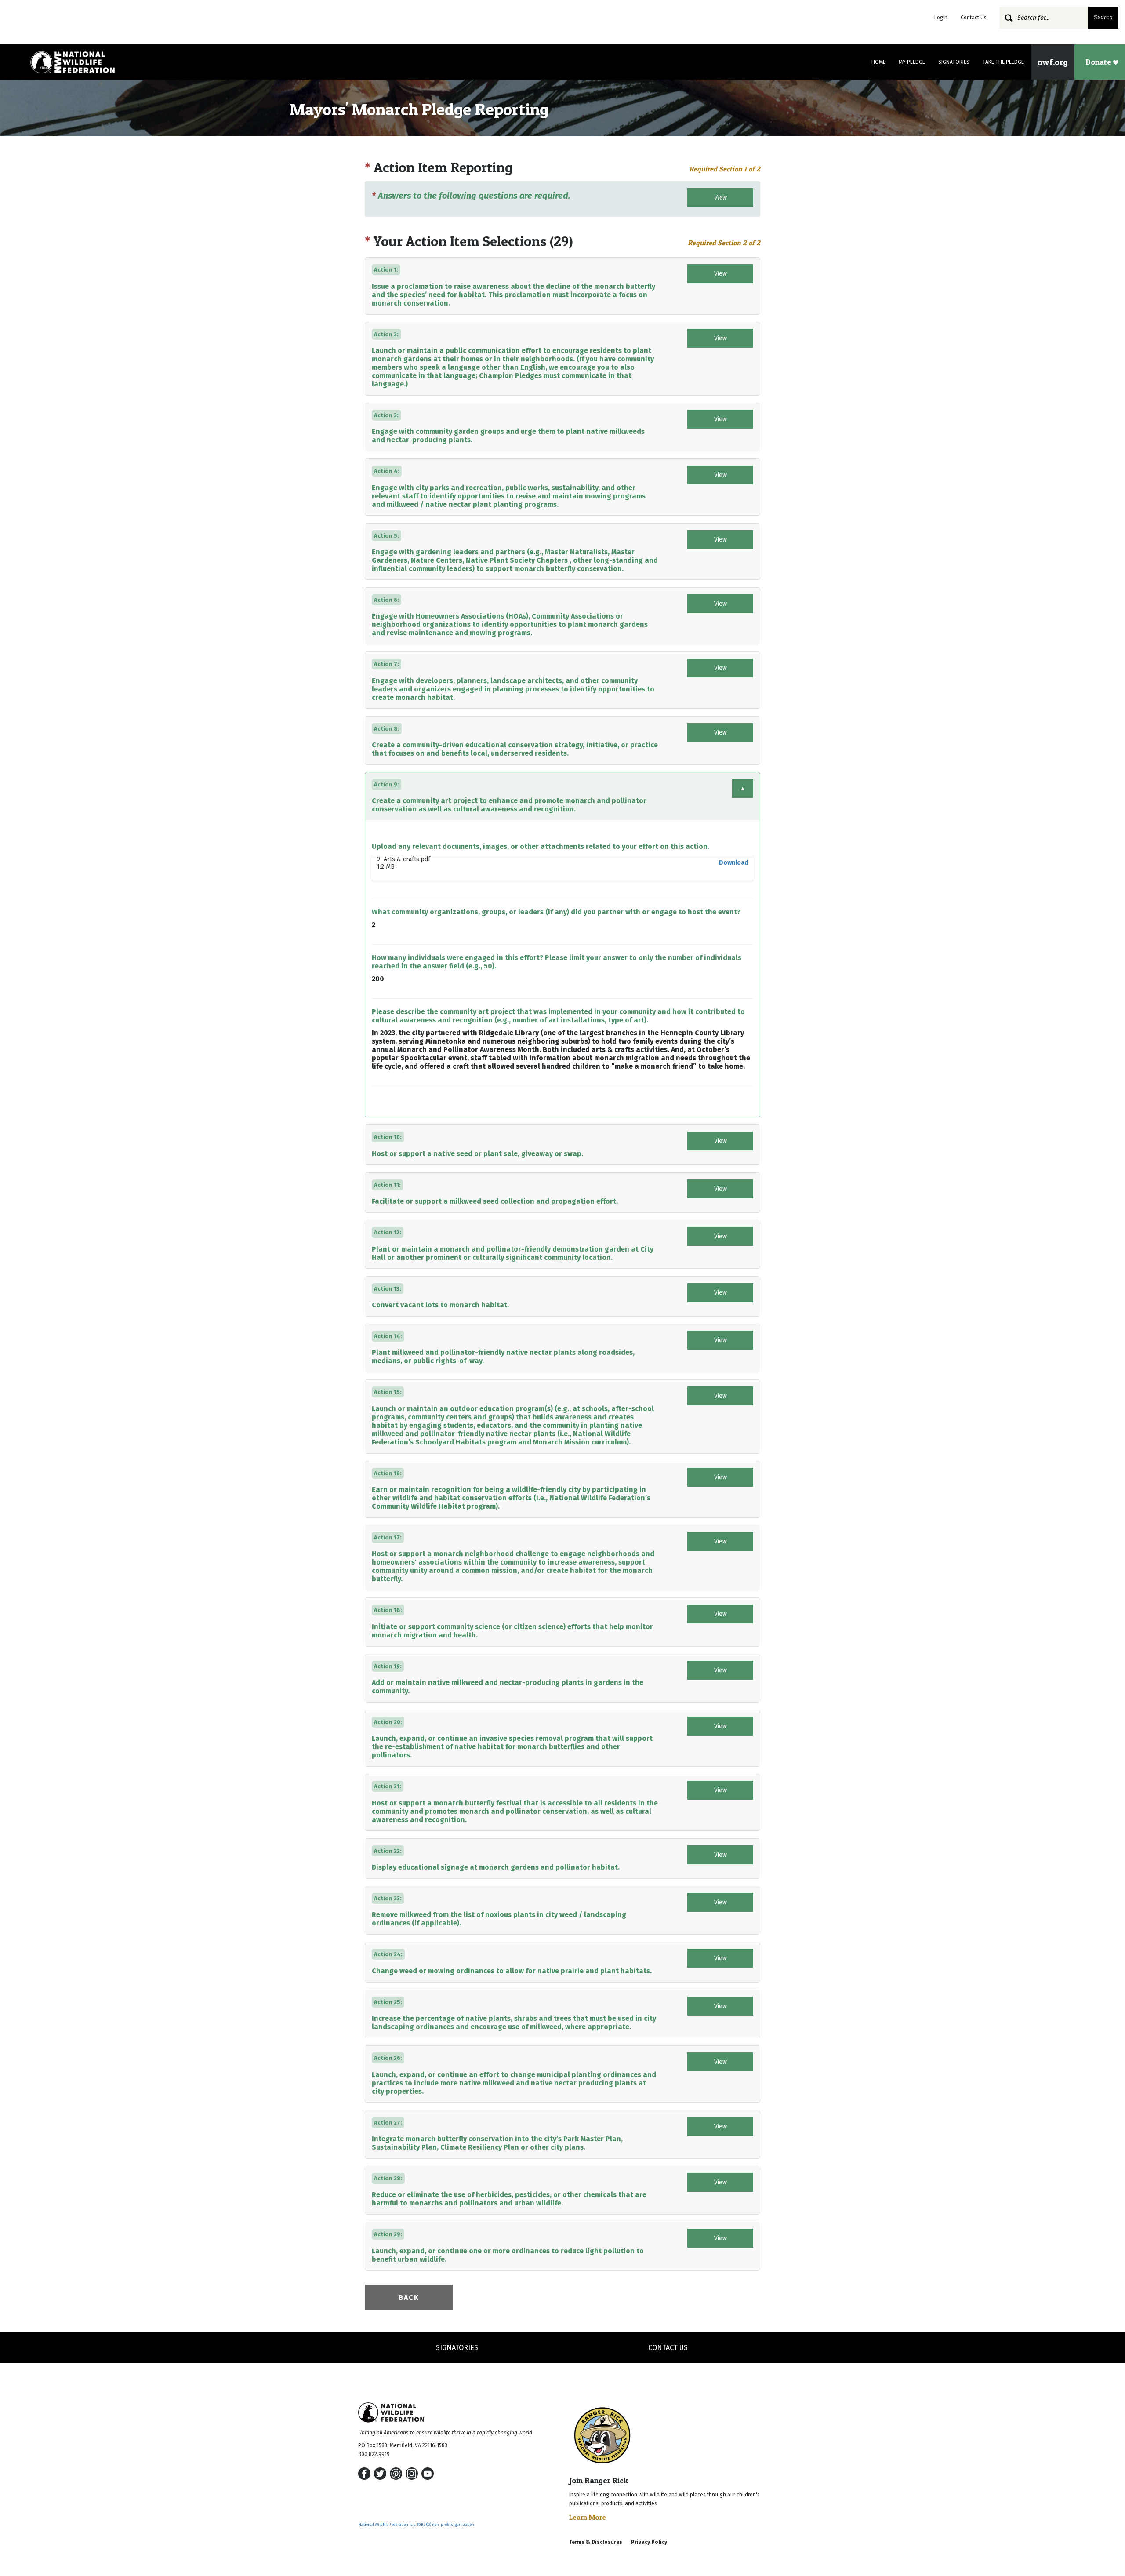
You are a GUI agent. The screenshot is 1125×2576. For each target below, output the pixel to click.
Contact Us (974, 18)
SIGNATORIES (457, 2348)
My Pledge (912, 62)
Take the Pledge (1003, 62)
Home (878, 62)
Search (1103, 17)
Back (409, 2298)
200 (378, 979)
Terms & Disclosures (596, 2542)
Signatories (954, 62)
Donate (1099, 62)
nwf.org (1052, 62)
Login (941, 18)
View (720, 198)
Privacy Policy (649, 2542)
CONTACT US (668, 2348)
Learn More (588, 2517)
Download (734, 863)
